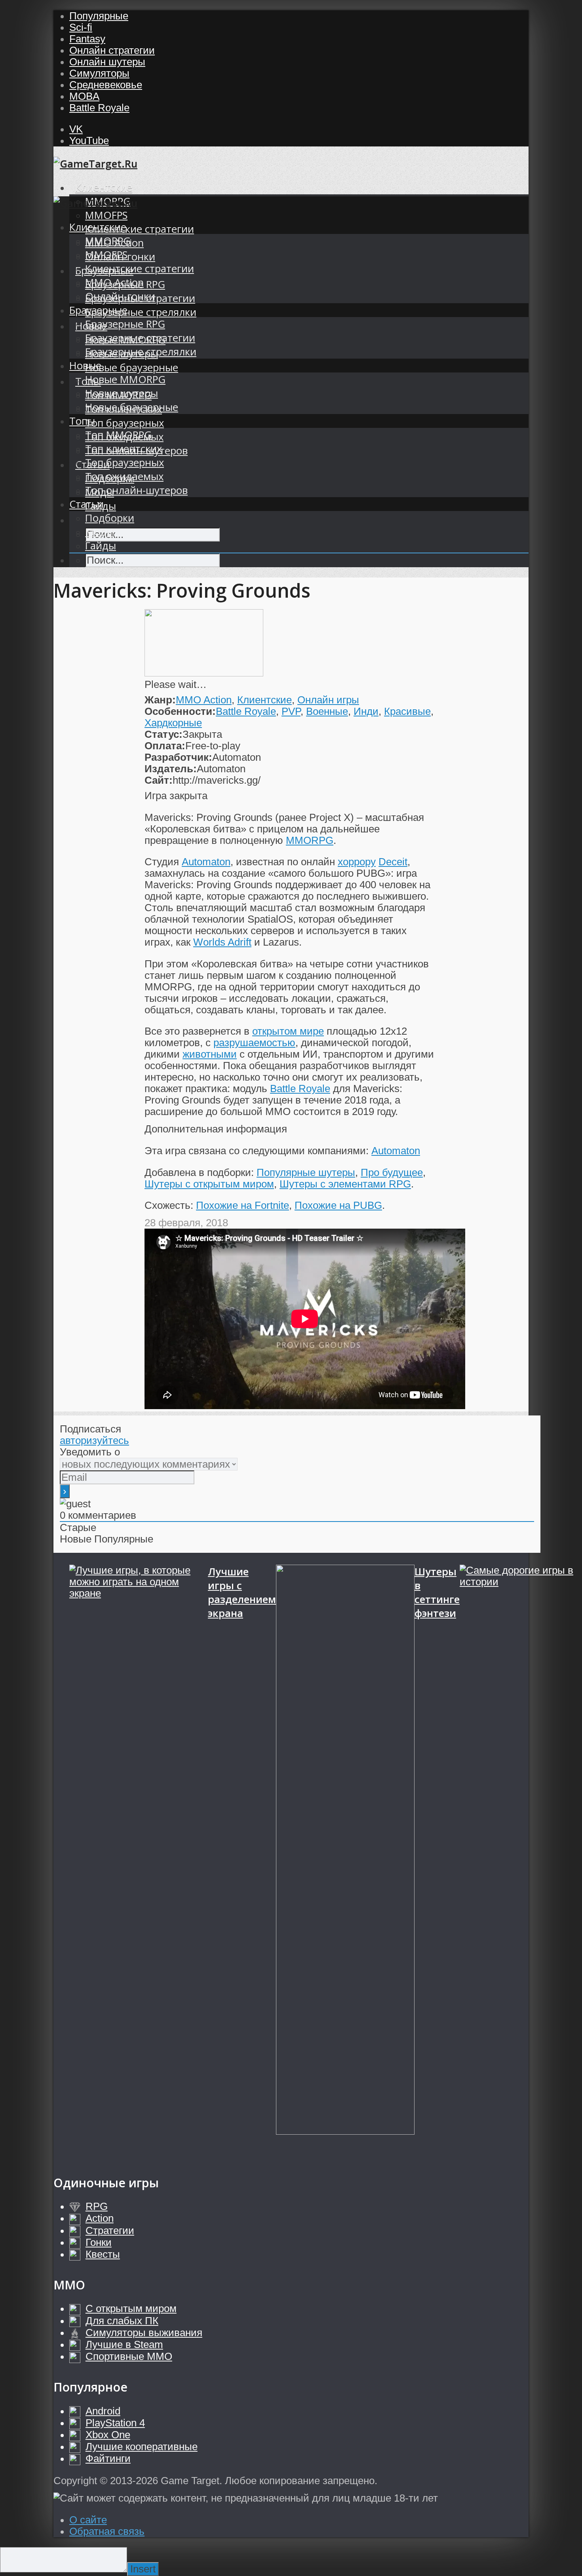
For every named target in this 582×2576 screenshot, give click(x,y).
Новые (85, 366)
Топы (82, 421)
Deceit (393, 862)
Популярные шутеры (306, 1172)
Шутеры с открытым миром (209, 1184)
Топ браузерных (125, 423)
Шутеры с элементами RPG (345, 1184)
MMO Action (114, 282)
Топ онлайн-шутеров (136, 490)
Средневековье (106, 85)
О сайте (88, 2520)
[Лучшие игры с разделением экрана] (139, 1862)
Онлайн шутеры (107, 62)
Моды (100, 532)
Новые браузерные (132, 368)
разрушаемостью (254, 1043)
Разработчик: (178, 757)
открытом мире (288, 1031)
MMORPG (108, 241)
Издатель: (171, 769)
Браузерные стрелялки (141, 312)
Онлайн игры (328, 700)
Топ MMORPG (118, 435)
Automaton (206, 862)
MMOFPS (106, 215)
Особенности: (180, 711)
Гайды (101, 546)
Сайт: (159, 780)
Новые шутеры (122, 393)
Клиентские (104, 187)
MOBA (84, 96)
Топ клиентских (124, 449)
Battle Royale (99, 108)
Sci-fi (81, 27)
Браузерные (98, 310)
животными (210, 1054)
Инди (366, 711)
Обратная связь (107, 2531)
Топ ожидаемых (124, 476)
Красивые (407, 711)
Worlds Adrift (222, 942)
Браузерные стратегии (140, 338)
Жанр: (160, 700)
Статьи (87, 504)
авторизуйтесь (94, 1440)
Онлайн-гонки (120, 296)
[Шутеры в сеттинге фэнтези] (345, 1862)
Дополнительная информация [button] (216, 1129)
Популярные (99, 16)
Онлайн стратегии (112, 50)
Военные (327, 711)
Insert (143, 2569)
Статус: (164, 734)
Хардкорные (173, 723)
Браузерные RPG (125, 324)
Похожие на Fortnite (242, 1205)
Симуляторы (99, 73)
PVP (291, 711)
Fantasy (87, 39)
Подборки (110, 518)
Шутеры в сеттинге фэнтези (437, 1592)
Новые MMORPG (125, 379)
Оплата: (165, 746)
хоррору (357, 862)
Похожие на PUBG (338, 1205)
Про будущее (392, 1172)
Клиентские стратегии (140, 229)
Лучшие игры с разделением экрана (242, 1592)
